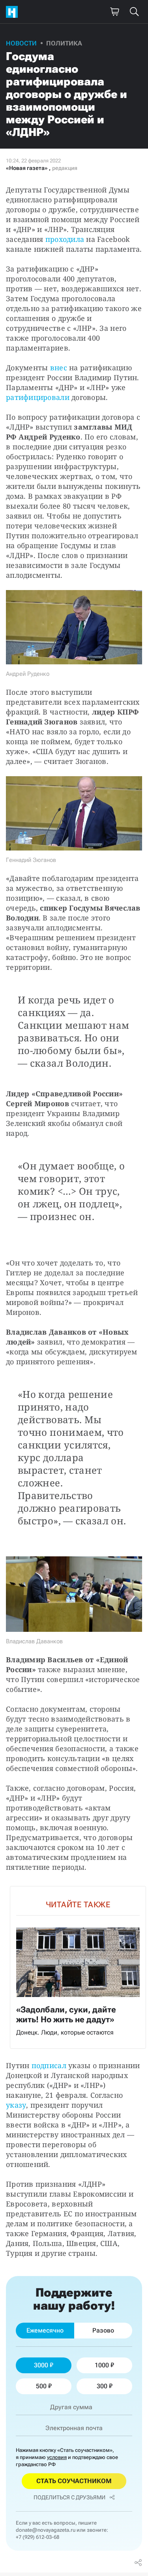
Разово (103, 2330)
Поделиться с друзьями (69, 2497)
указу (16, 2105)
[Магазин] (114, 12)
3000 (41, 2365)
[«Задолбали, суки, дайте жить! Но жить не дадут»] (78, 1967)
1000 (102, 2365)
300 (102, 2386)
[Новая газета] (14, 12)
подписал (49, 2065)
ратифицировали (38, 397)
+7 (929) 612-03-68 (37, 2537)
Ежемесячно (45, 2330)
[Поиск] (134, 12)
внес (59, 368)
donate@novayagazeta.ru (46, 2530)
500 (41, 2386)
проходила (65, 239)
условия (57, 2457)
